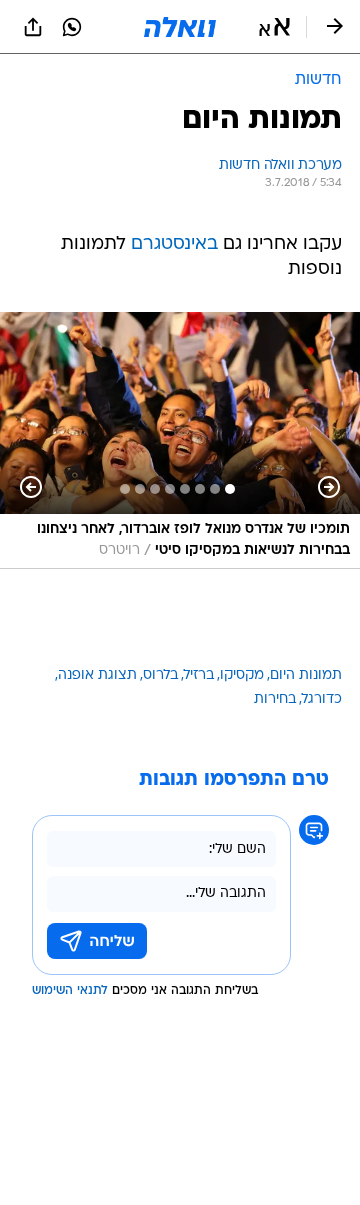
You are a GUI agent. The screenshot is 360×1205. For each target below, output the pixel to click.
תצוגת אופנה (97, 675)
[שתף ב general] (33, 27)
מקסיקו (242, 675)
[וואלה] (180, 27)
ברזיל (199, 675)
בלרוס (160, 675)
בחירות (275, 699)
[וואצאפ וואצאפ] (72, 27)
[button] (274, 27)
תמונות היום (306, 675)
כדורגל (322, 699)
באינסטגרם (174, 244)
